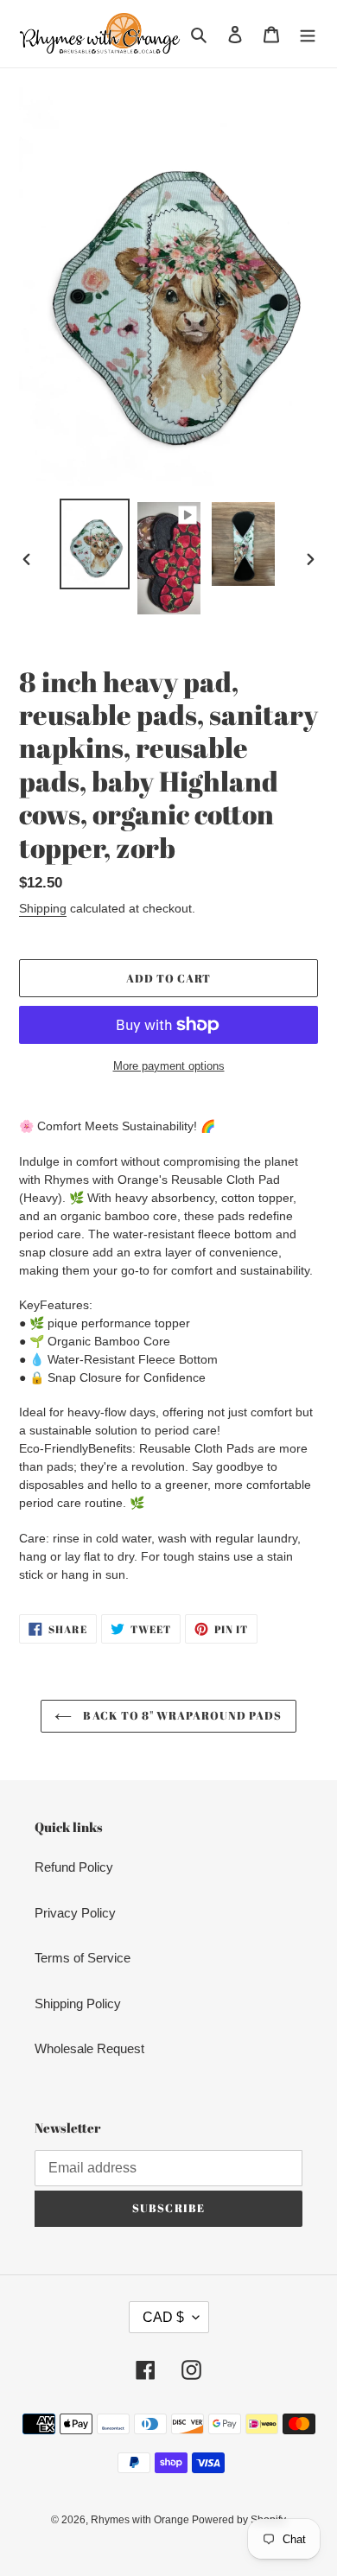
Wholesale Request (89, 2048)
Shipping (43, 908)
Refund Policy (74, 1867)
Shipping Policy (78, 2004)
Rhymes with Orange (141, 2520)
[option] (95, 544)
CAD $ (163, 2317)
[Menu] (308, 34)
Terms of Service (83, 1958)
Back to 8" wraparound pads (181, 1715)
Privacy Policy (75, 1913)
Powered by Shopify (239, 2520)
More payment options (169, 1066)
